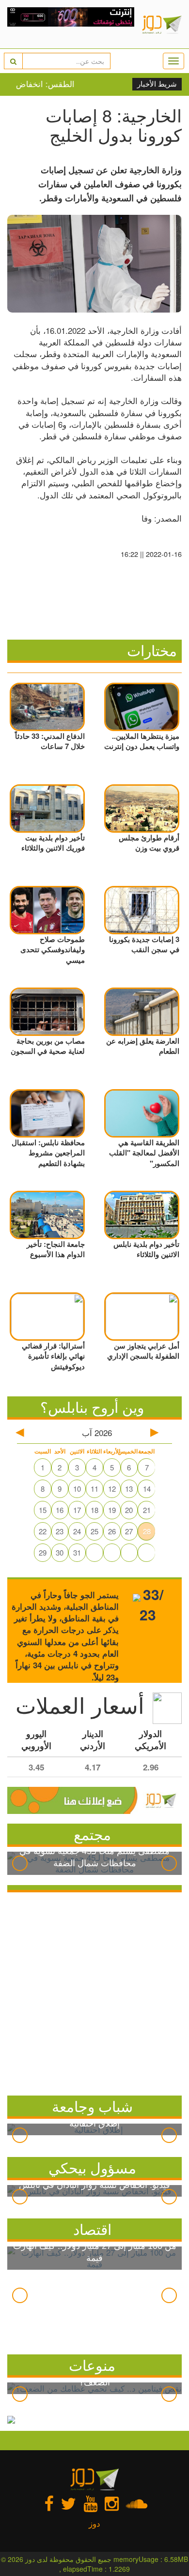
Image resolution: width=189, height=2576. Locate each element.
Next (169, 1863)
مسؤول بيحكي (92, 2167)
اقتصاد (92, 2229)
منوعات (92, 2365)
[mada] (71, 24)
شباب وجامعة (92, 2106)
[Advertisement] (94, 1992)
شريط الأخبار (157, 84)
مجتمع (92, 1834)
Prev (20, 1863)
